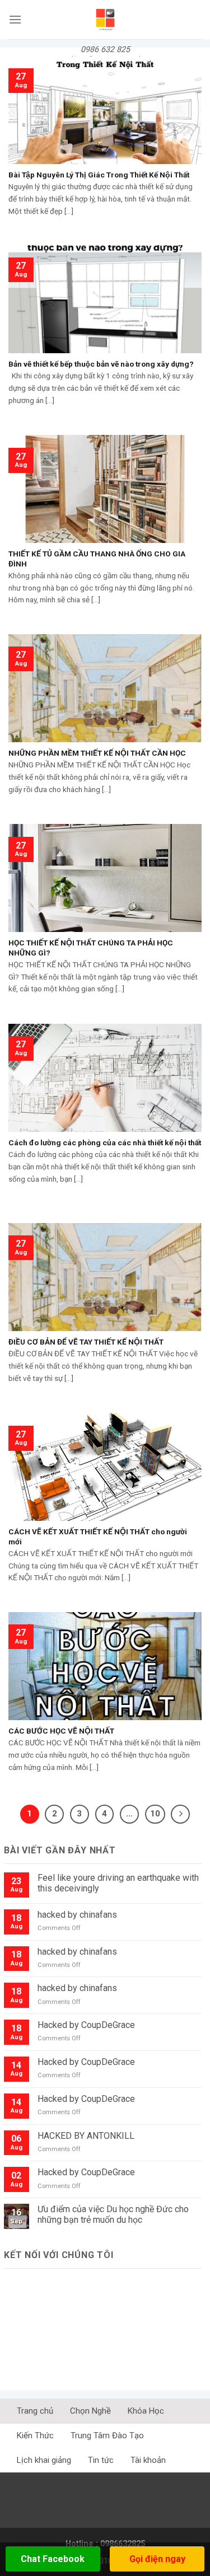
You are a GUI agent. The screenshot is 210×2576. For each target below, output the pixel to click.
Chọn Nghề (90, 2411)
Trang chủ (35, 2411)
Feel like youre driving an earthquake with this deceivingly (118, 1883)
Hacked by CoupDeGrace (86, 2025)
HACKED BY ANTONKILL (86, 2136)
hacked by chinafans (77, 1915)
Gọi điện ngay (157, 2559)
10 (155, 1814)
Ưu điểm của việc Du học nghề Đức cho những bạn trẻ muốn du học (113, 2214)
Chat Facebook (53, 2559)
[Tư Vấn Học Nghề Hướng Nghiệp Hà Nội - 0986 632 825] (105, 20)
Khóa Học (146, 2411)
